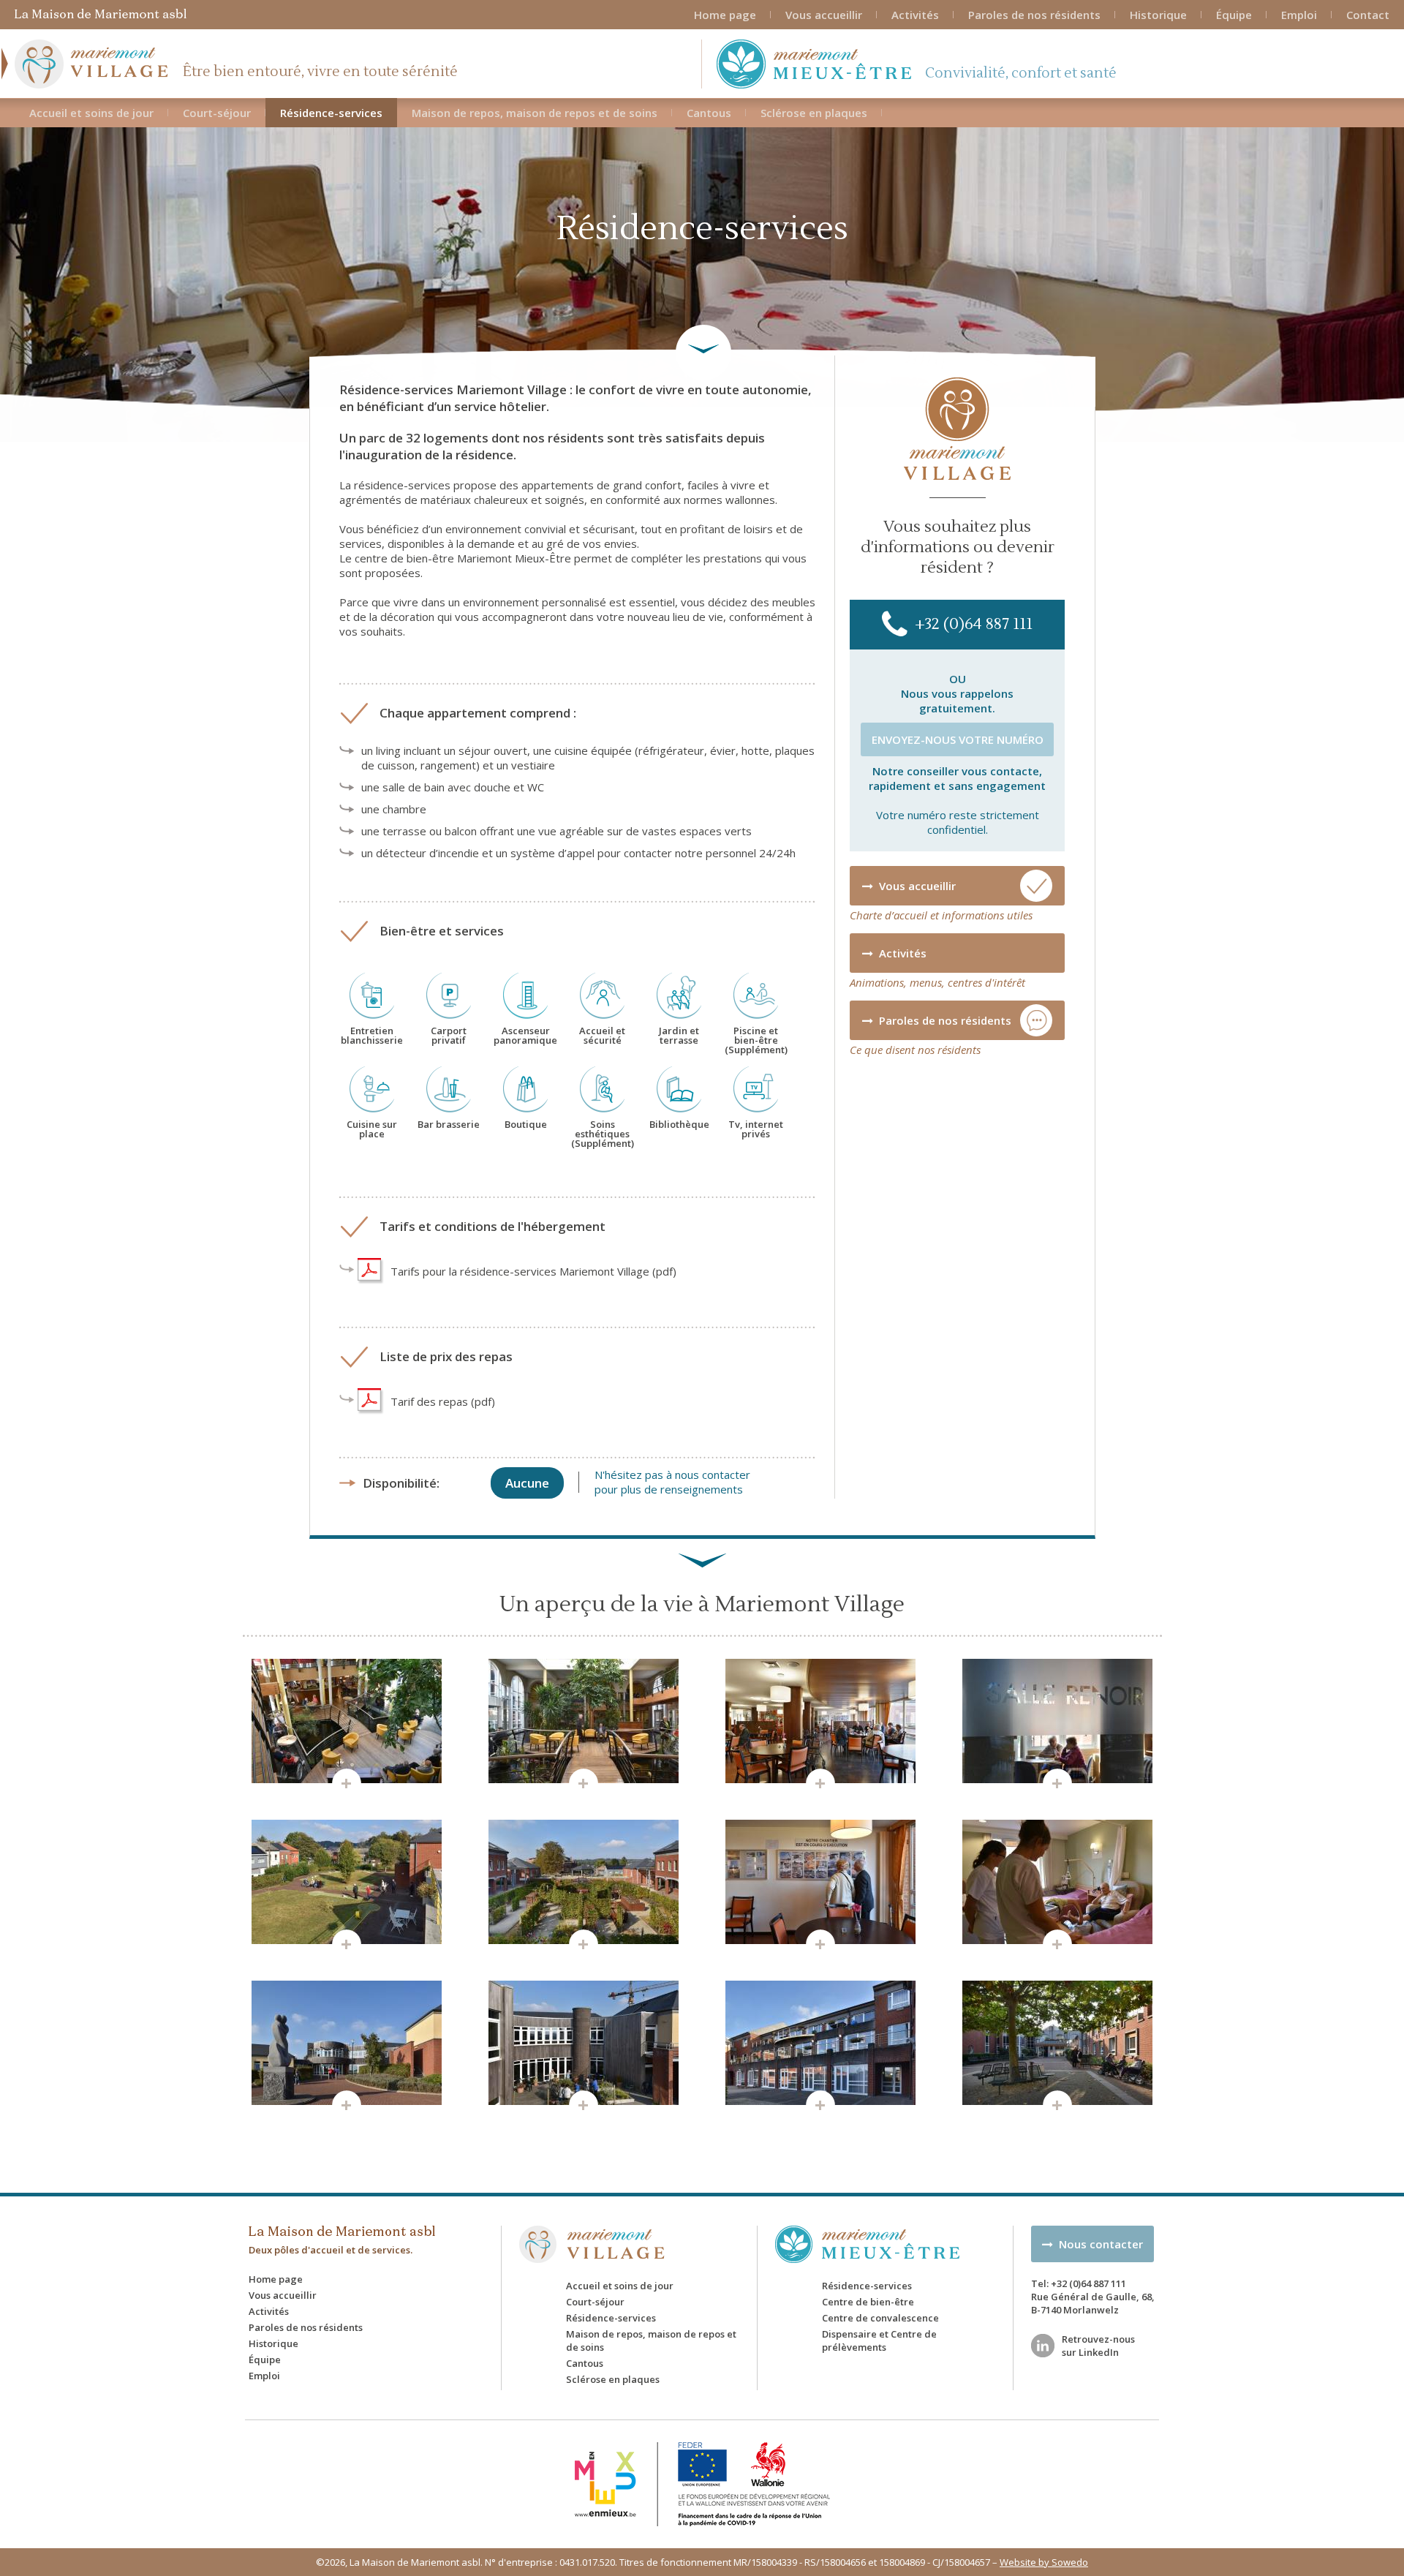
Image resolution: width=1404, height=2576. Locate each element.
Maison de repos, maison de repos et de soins (535, 113)
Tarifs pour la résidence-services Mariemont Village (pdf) (533, 1271)
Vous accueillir (824, 15)
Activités (915, 15)
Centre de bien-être (868, 2302)
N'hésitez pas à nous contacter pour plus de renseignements (672, 1482)
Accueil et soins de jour (91, 113)
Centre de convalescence (880, 2318)
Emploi (1299, 15)
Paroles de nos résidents (1034, 15)
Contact (1368, 15)
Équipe (1234, 15)
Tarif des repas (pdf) (443, 1401)
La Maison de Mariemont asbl (101, 14)
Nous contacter (1098, 2244)
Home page (725, 15)
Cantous (709, 113)
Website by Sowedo (1044, 2562)
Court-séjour (217, 113)
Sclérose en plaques (814, 113)
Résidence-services (331, 113)
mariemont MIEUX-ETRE (877, 2244)
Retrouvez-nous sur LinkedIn (1098, 2346)
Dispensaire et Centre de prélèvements (879, 2340)
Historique (1158, 15)
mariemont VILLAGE (592, 2244)
